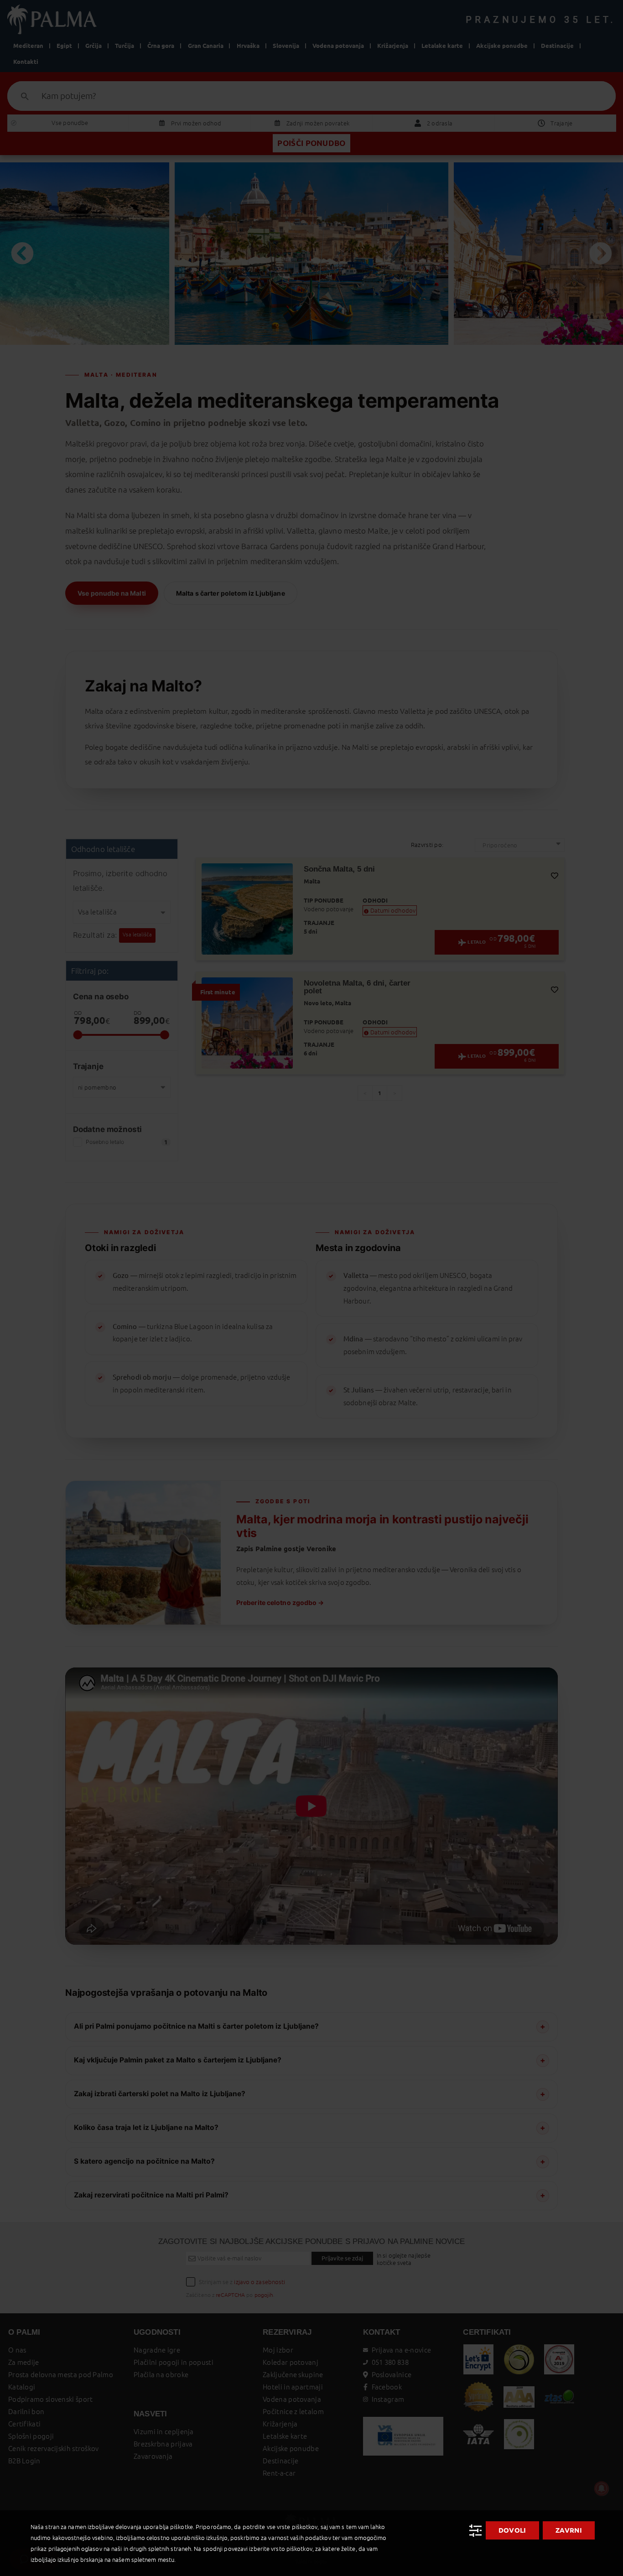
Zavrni (569, 2530)
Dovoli (512, 2530)
